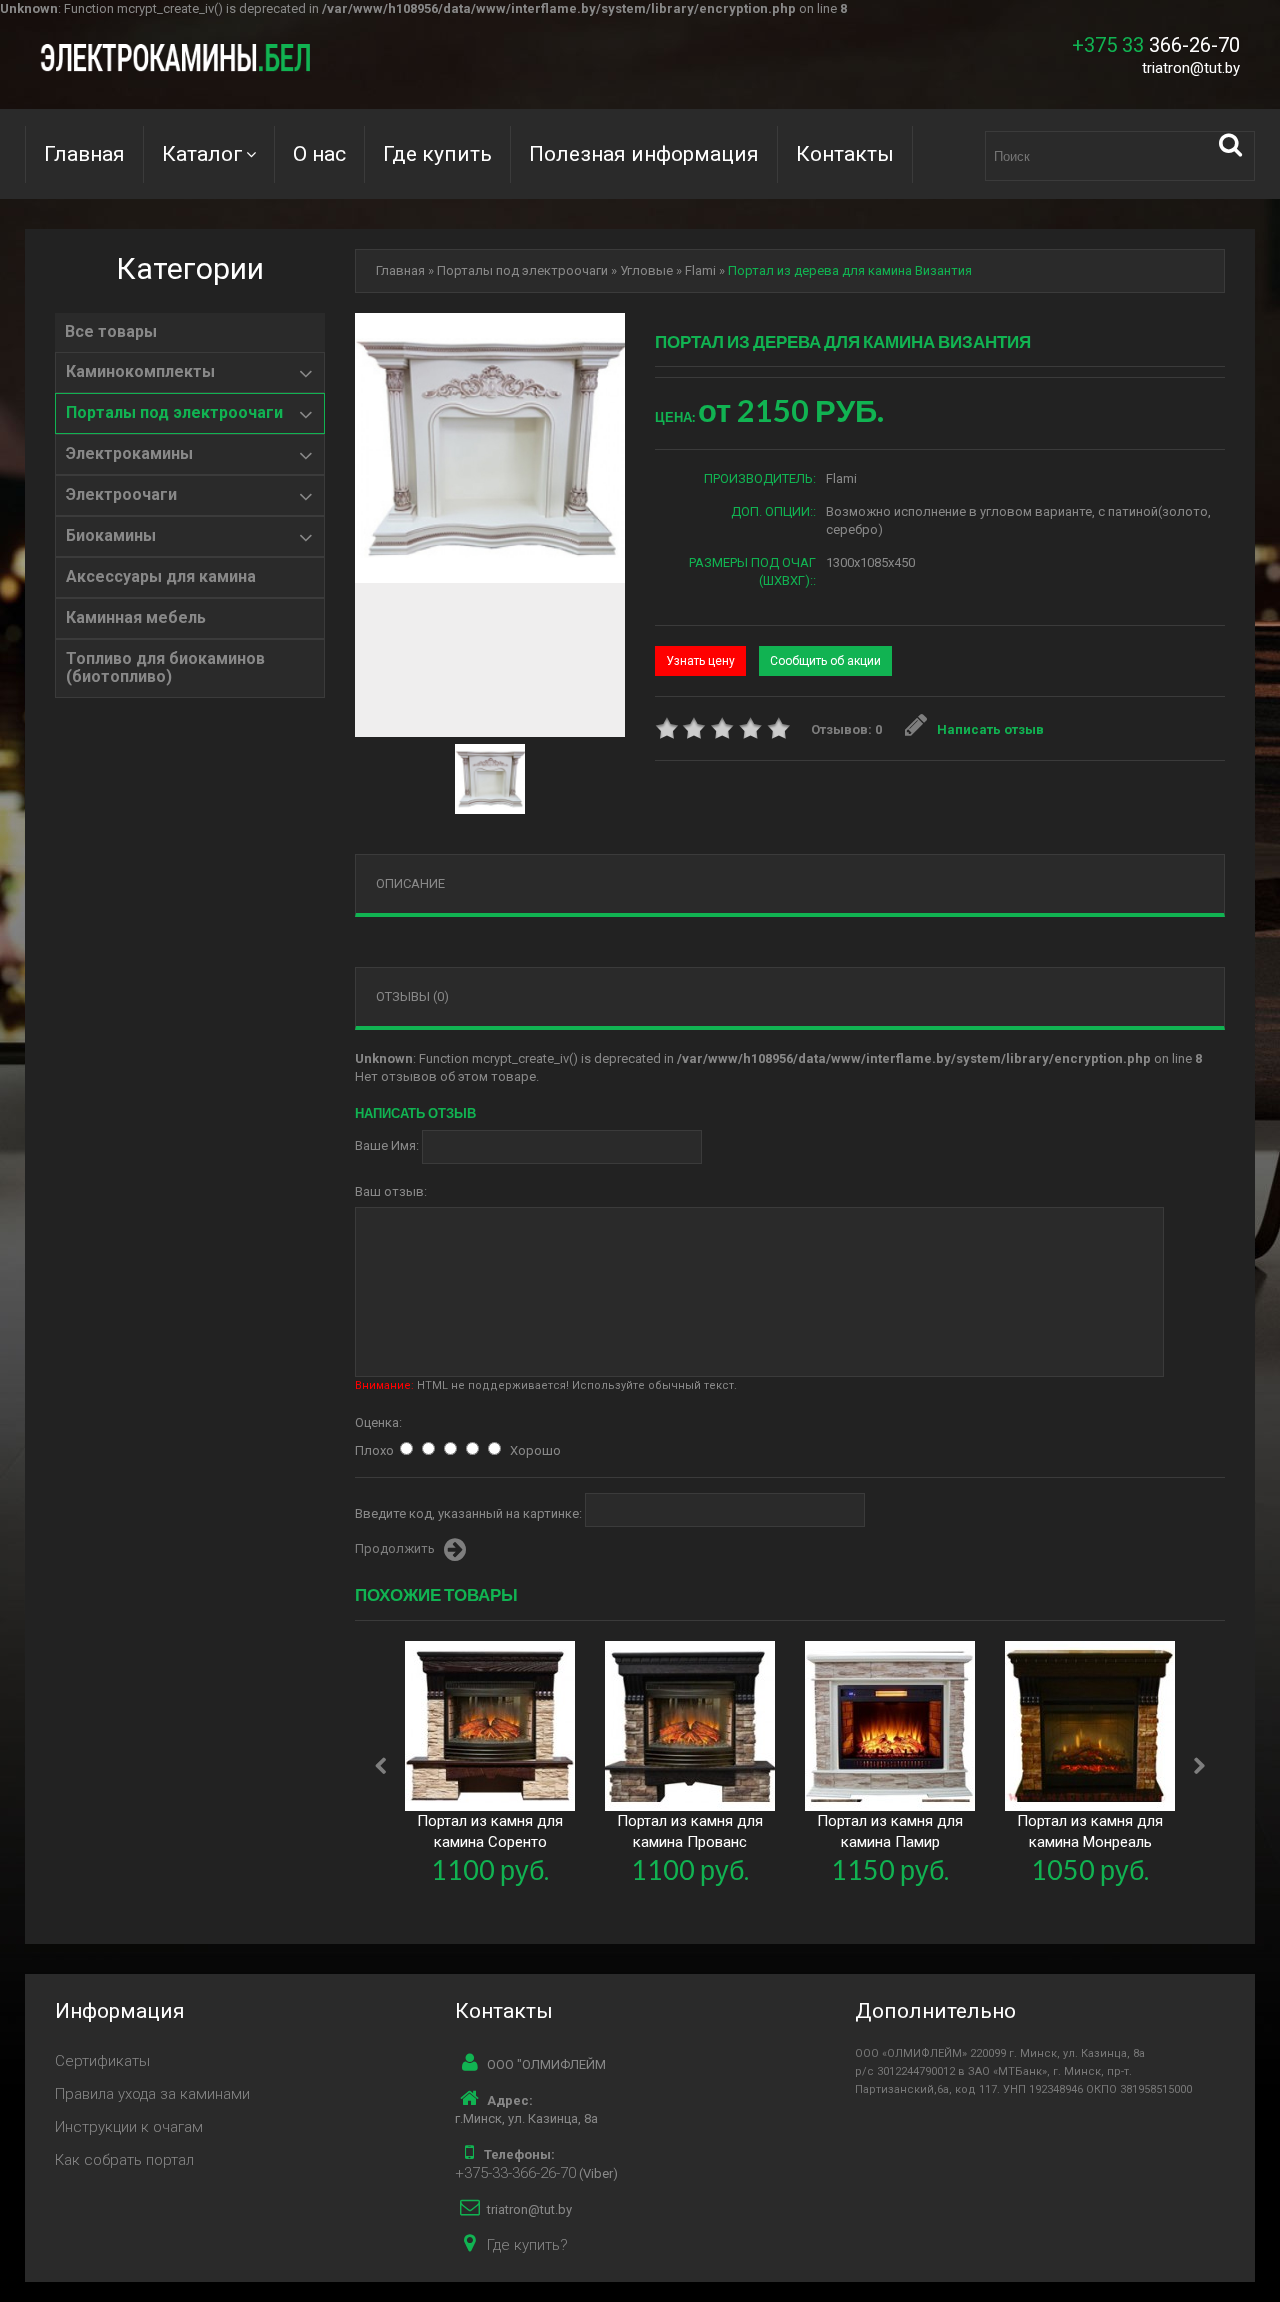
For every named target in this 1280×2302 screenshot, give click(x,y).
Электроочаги (121, 495)
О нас (319, 154)
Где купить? (527, 2245)
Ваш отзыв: (391, 1191)
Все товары (111, 332)
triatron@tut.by (1191, 68)
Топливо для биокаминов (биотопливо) (165, 668)
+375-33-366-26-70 (515, 2173)
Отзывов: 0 (846, 729)
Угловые (646, 270)
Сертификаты (102, 2061)
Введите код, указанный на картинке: (468, 1513)
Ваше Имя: (387, 1145)
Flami (700, 270)
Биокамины (111, 536)
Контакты (845, 154)
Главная (84, 154)
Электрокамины (129, 454)
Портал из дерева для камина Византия (850, 270)
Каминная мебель (136, 618)
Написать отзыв (990, 729)
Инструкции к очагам (129, 2127)
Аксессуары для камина (161, 577)
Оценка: (378, 1422)
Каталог (202, 154)
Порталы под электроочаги (174, 413)
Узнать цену (700, 661)
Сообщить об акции (825, 661)
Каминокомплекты (140, 372)
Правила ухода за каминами (152, 2094)
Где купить (437, 154)
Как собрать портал (124, 2160)
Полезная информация (644, 154)
